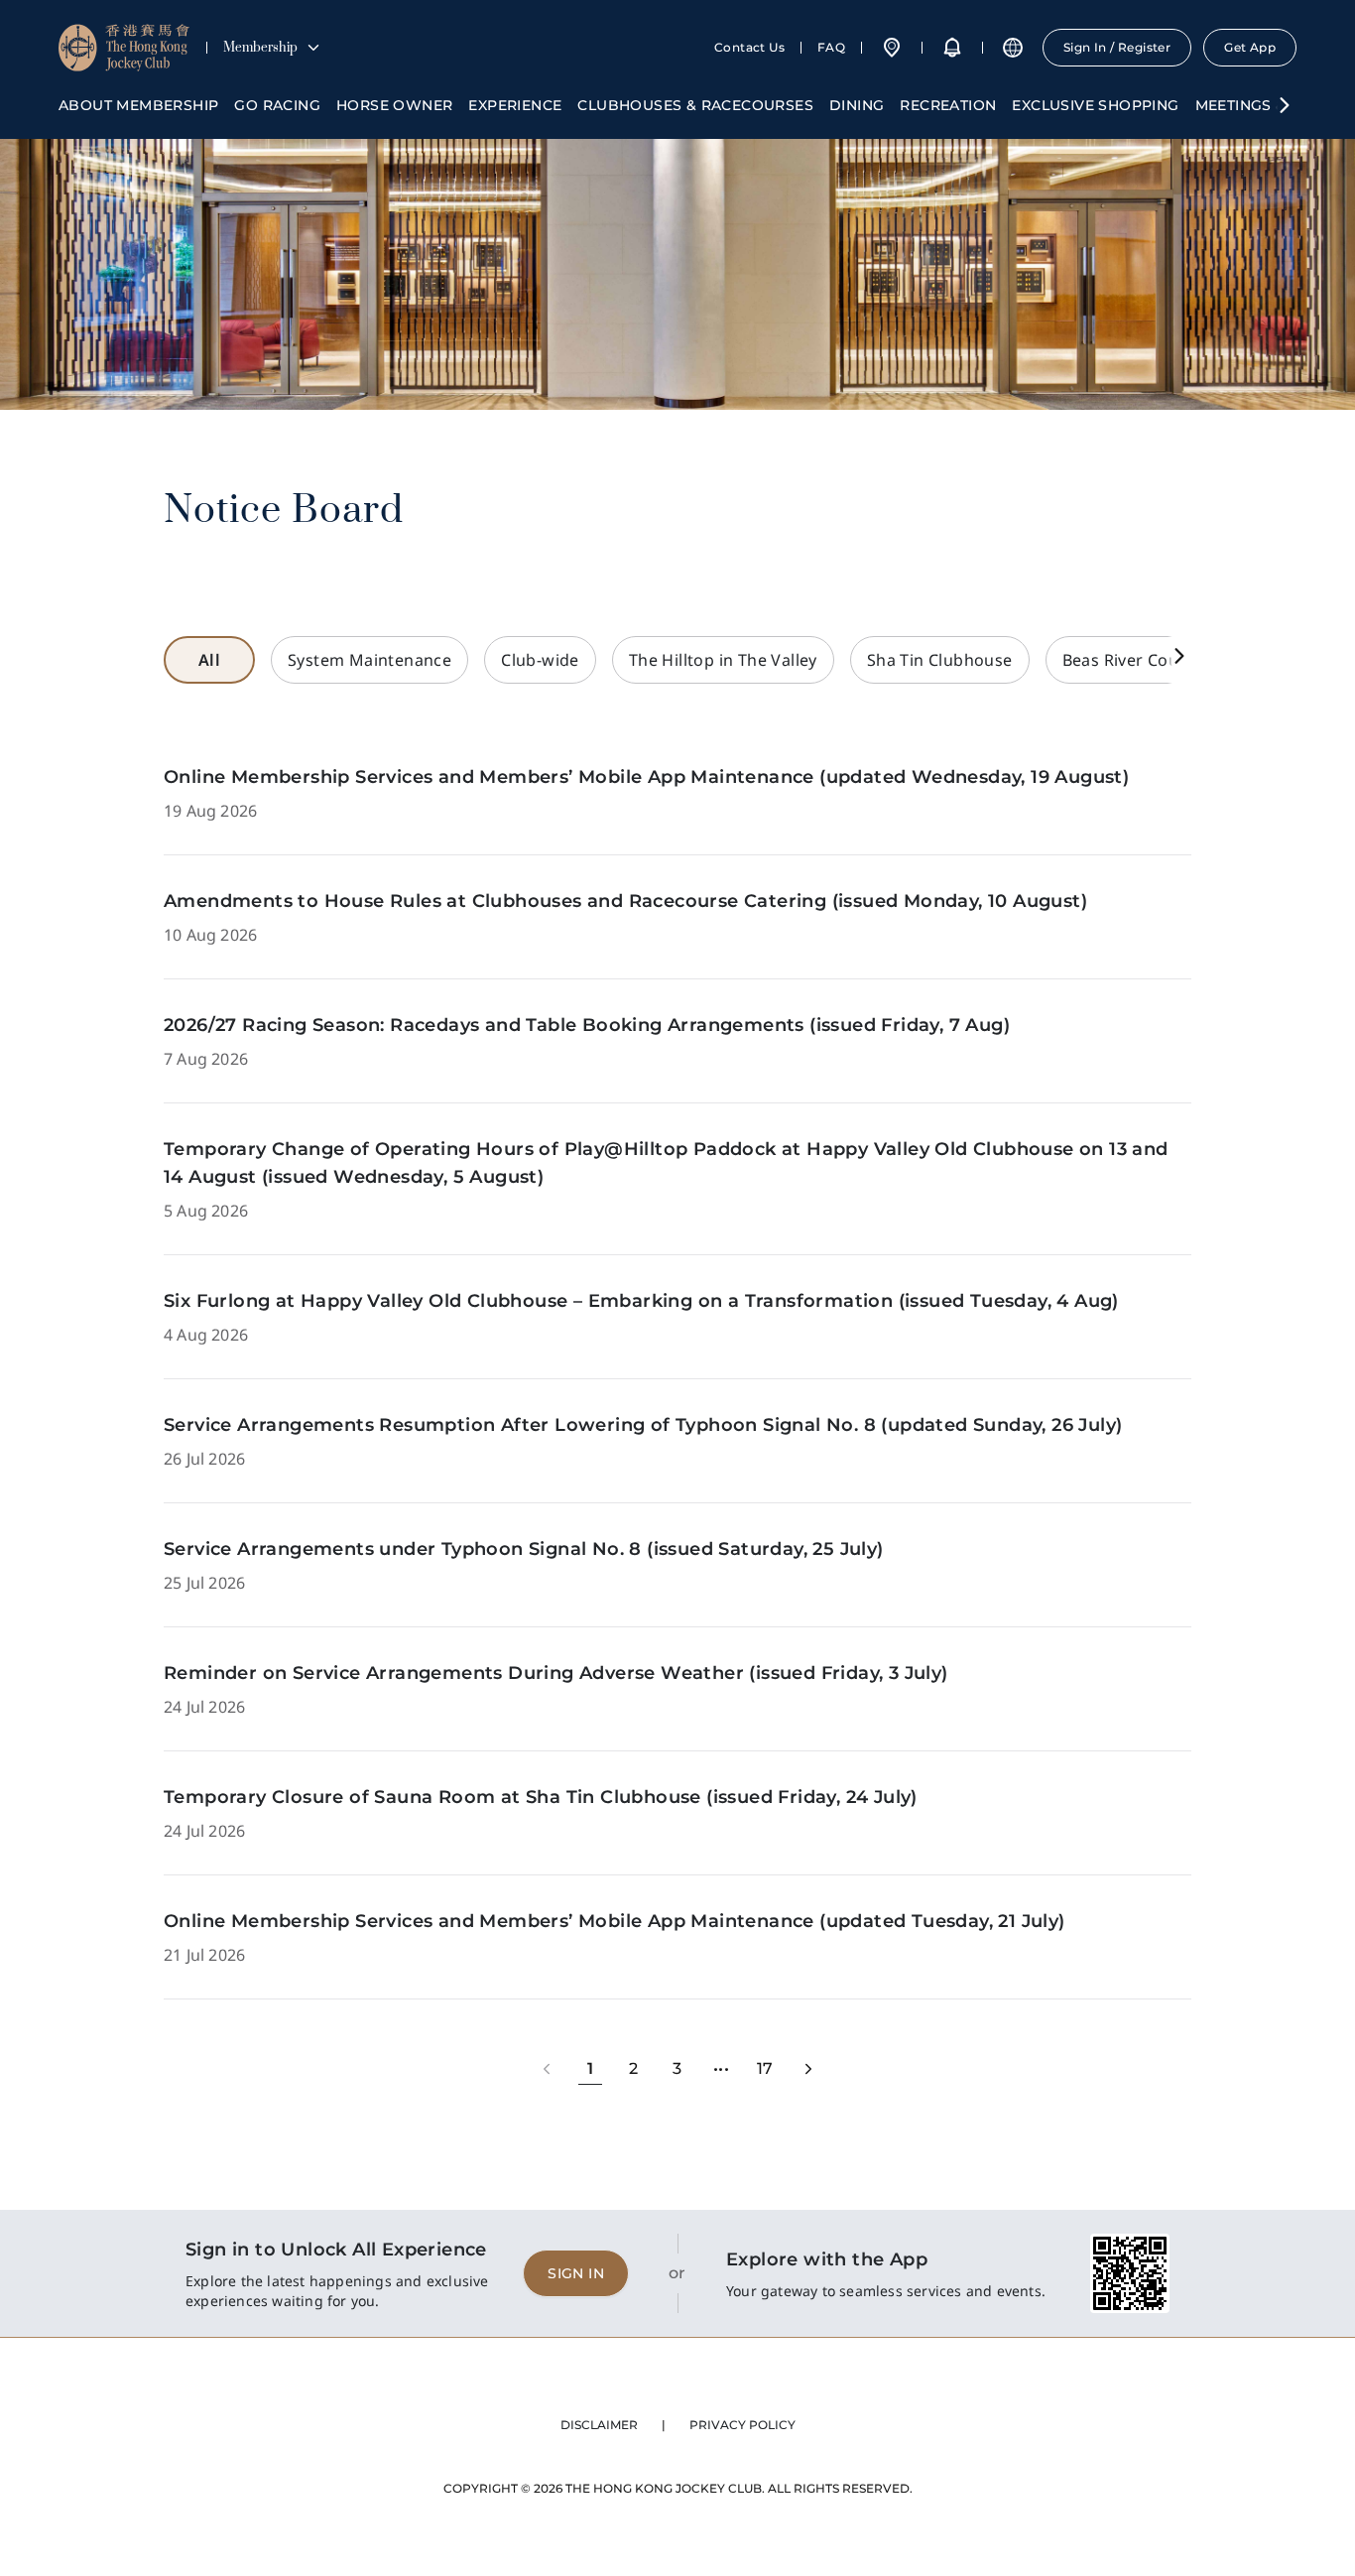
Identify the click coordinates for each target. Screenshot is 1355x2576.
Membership (260, 48)
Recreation (948, 105)
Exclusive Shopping (1095, 105)
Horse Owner (394, 105)
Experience (515, 105)
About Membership (138, 105)
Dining (857, 105)
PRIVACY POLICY (742, 2425)
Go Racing (277, 105)
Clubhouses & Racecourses (695, 105)
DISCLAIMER (599, 2425)
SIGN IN (576, 2273)
